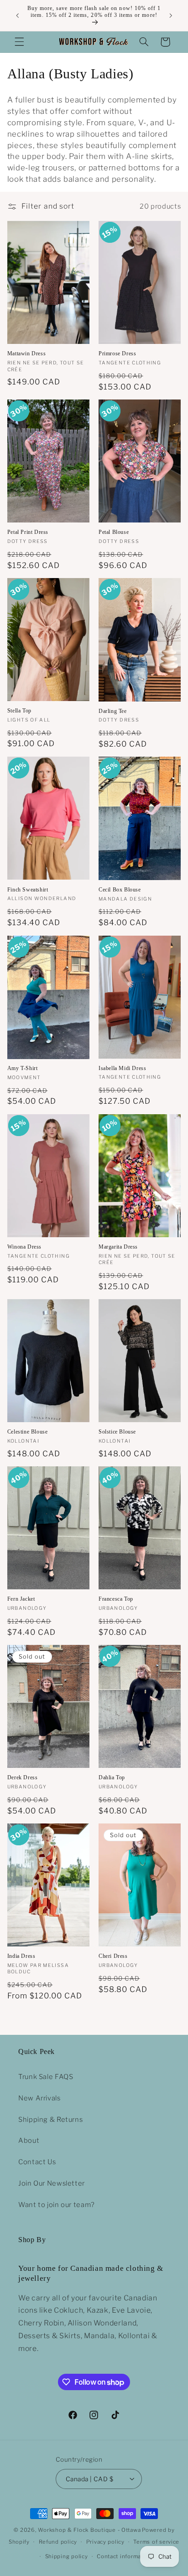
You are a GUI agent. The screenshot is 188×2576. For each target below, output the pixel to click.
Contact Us (37, 2162)
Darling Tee (113, 711)
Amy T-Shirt (23, 1068)
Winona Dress (24, 1247)
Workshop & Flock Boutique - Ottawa (89, 2530)
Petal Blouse (114, 532)
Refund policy (58, 2542)
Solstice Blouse (117, 1432)
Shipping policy (67, 2556)
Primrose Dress (117, 353)
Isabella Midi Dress (122, 1068)
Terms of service (156, 2542)
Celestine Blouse (28, 1432)
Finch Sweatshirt (28, 890)
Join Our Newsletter (52, 2183)
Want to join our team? (57, 2205)
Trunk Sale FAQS (46, 2077)
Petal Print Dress (28, 532)
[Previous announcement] (17, 15)
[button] (19, 42)
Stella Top (19, 711)
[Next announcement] (171, 15)
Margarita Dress (118, 1247)
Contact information (124, 2556)
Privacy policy (105, 2542)
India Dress (21, 1956)
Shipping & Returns (50, 2120)
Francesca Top (116, 1599)
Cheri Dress (113, 1956)
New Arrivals (39, 2098)
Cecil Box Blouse (120, 890)
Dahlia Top (112, 1777)
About (29, 2141)
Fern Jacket (21, 1599)
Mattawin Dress (26, 353)
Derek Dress (23, 1777)
